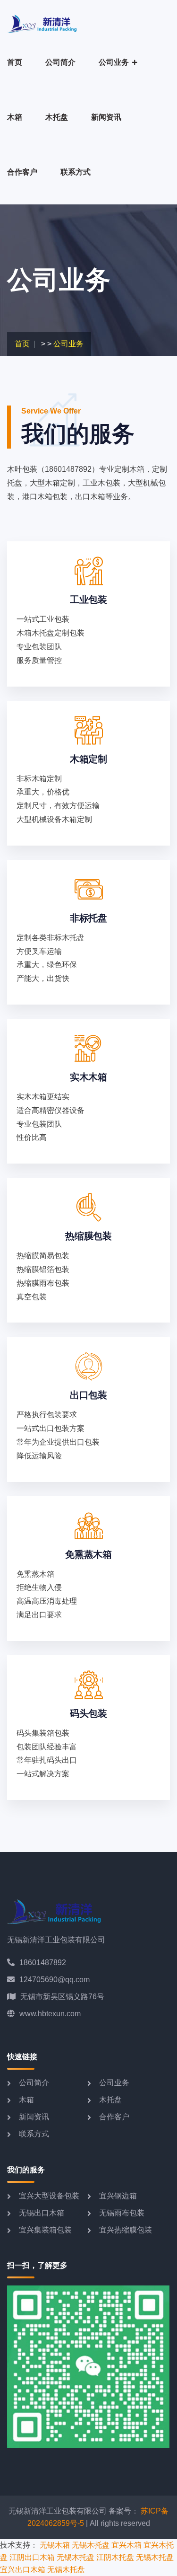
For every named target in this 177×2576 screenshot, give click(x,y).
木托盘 (57, 117)
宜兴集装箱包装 (45, 2230)
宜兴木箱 (126, 2545)
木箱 (15, 117)
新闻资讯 (106, 117)
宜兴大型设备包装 (49, 2196)
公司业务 (114, 62)
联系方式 (76, 172)
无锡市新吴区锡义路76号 (62, 1997)
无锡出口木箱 (42, 2213)
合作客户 (22, 172)
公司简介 (60, 62)
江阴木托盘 (115, 2557)
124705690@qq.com (55, 1980)
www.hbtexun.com (50, 2014)
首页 (15, 62)
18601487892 (43, 1963)
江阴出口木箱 (32, 2557)
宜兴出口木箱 (23, 2570)
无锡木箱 (55, 2545)
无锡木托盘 (91, 2545)
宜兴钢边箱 (118, 2196)
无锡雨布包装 (122, 2213)
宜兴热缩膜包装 (126, 2230)
